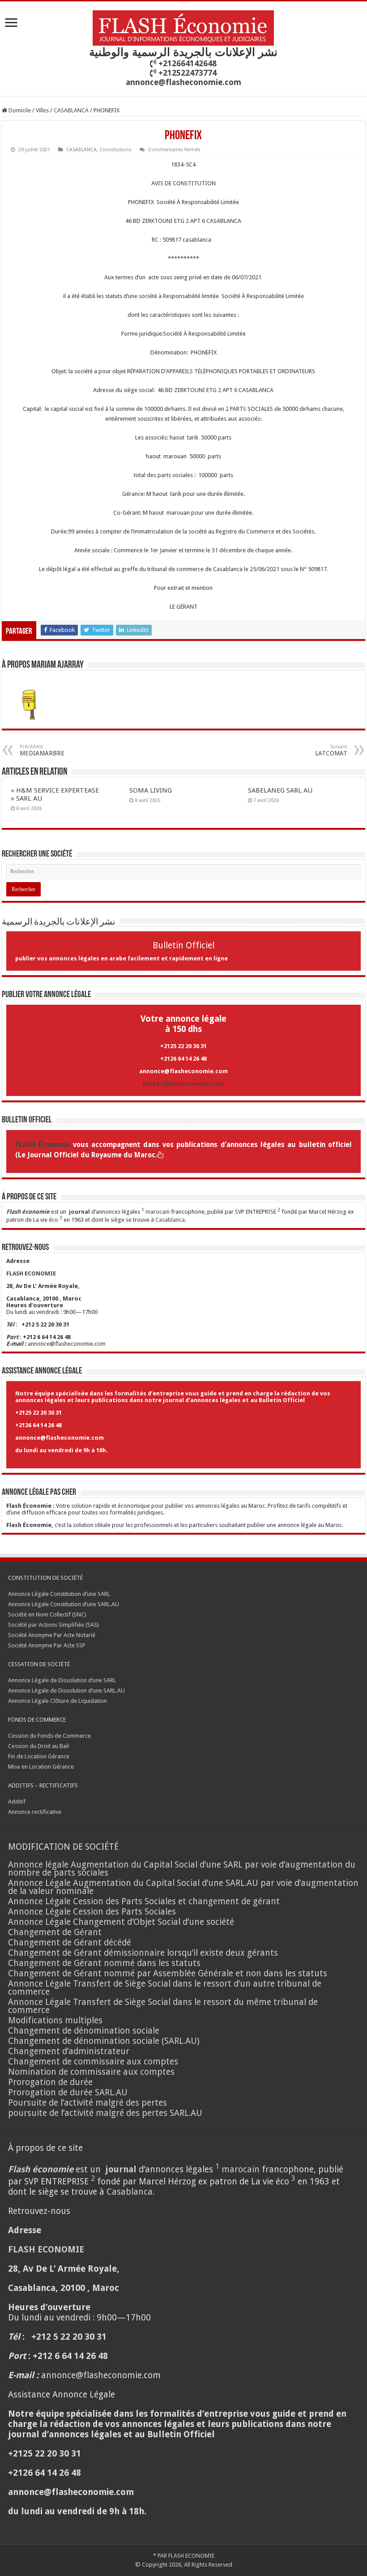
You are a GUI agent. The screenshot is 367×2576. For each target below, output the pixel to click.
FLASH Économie (43, 1145)
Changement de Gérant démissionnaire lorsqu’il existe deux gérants (143, 1953)
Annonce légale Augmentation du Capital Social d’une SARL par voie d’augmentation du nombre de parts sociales (182, 1869)
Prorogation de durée (50, 2082)
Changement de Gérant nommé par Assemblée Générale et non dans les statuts (168, 1973)
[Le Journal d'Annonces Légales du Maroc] (183, 26)
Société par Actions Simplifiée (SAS (53, 1625)
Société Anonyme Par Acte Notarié (52, 1635)
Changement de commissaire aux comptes (93, 2062)
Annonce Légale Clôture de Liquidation (58, 1701)
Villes (42, 110)
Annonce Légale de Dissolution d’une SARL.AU (66, 1691)
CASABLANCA (71, 110)
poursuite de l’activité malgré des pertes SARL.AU (105, 2113)
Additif (17, 1802)
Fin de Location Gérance (39, 1756)
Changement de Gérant (55, 1932)
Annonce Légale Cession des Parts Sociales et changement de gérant (144, 1901)
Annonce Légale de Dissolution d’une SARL (62, 1680)
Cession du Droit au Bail (38, 1746)
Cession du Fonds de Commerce (49, 1736)
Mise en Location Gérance (41, 1767)
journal (79, 1212)
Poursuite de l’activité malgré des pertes (87, 2103)
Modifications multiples (56, 2020)
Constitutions (115, 150)
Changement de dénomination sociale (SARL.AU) (104, 2041)
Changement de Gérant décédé (70, 1943)
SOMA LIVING (151, 790)
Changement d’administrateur (69, 2051)
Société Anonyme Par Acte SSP (47, 1645)
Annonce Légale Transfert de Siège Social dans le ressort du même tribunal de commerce (163, 2006)
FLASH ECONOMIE (191, 2556)
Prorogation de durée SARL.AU (68, 2092)
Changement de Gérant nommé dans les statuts (104, 1963)
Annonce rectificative (35, 1812)
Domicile (19, 110)
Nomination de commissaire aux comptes (91, 2072)
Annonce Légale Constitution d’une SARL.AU (64, 1604)
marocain (158, 1212)
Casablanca (170, 1220)
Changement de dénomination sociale (85, 2031)
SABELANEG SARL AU (281, 790)
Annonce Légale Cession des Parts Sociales (92, 1912)
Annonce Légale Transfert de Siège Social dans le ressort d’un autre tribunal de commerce (165, 1988)
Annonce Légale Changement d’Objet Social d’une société (121, 1922)
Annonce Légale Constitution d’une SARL (59, 1594)
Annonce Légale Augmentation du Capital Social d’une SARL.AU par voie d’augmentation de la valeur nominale (183, 1887)
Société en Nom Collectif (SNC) (47, 1614)
